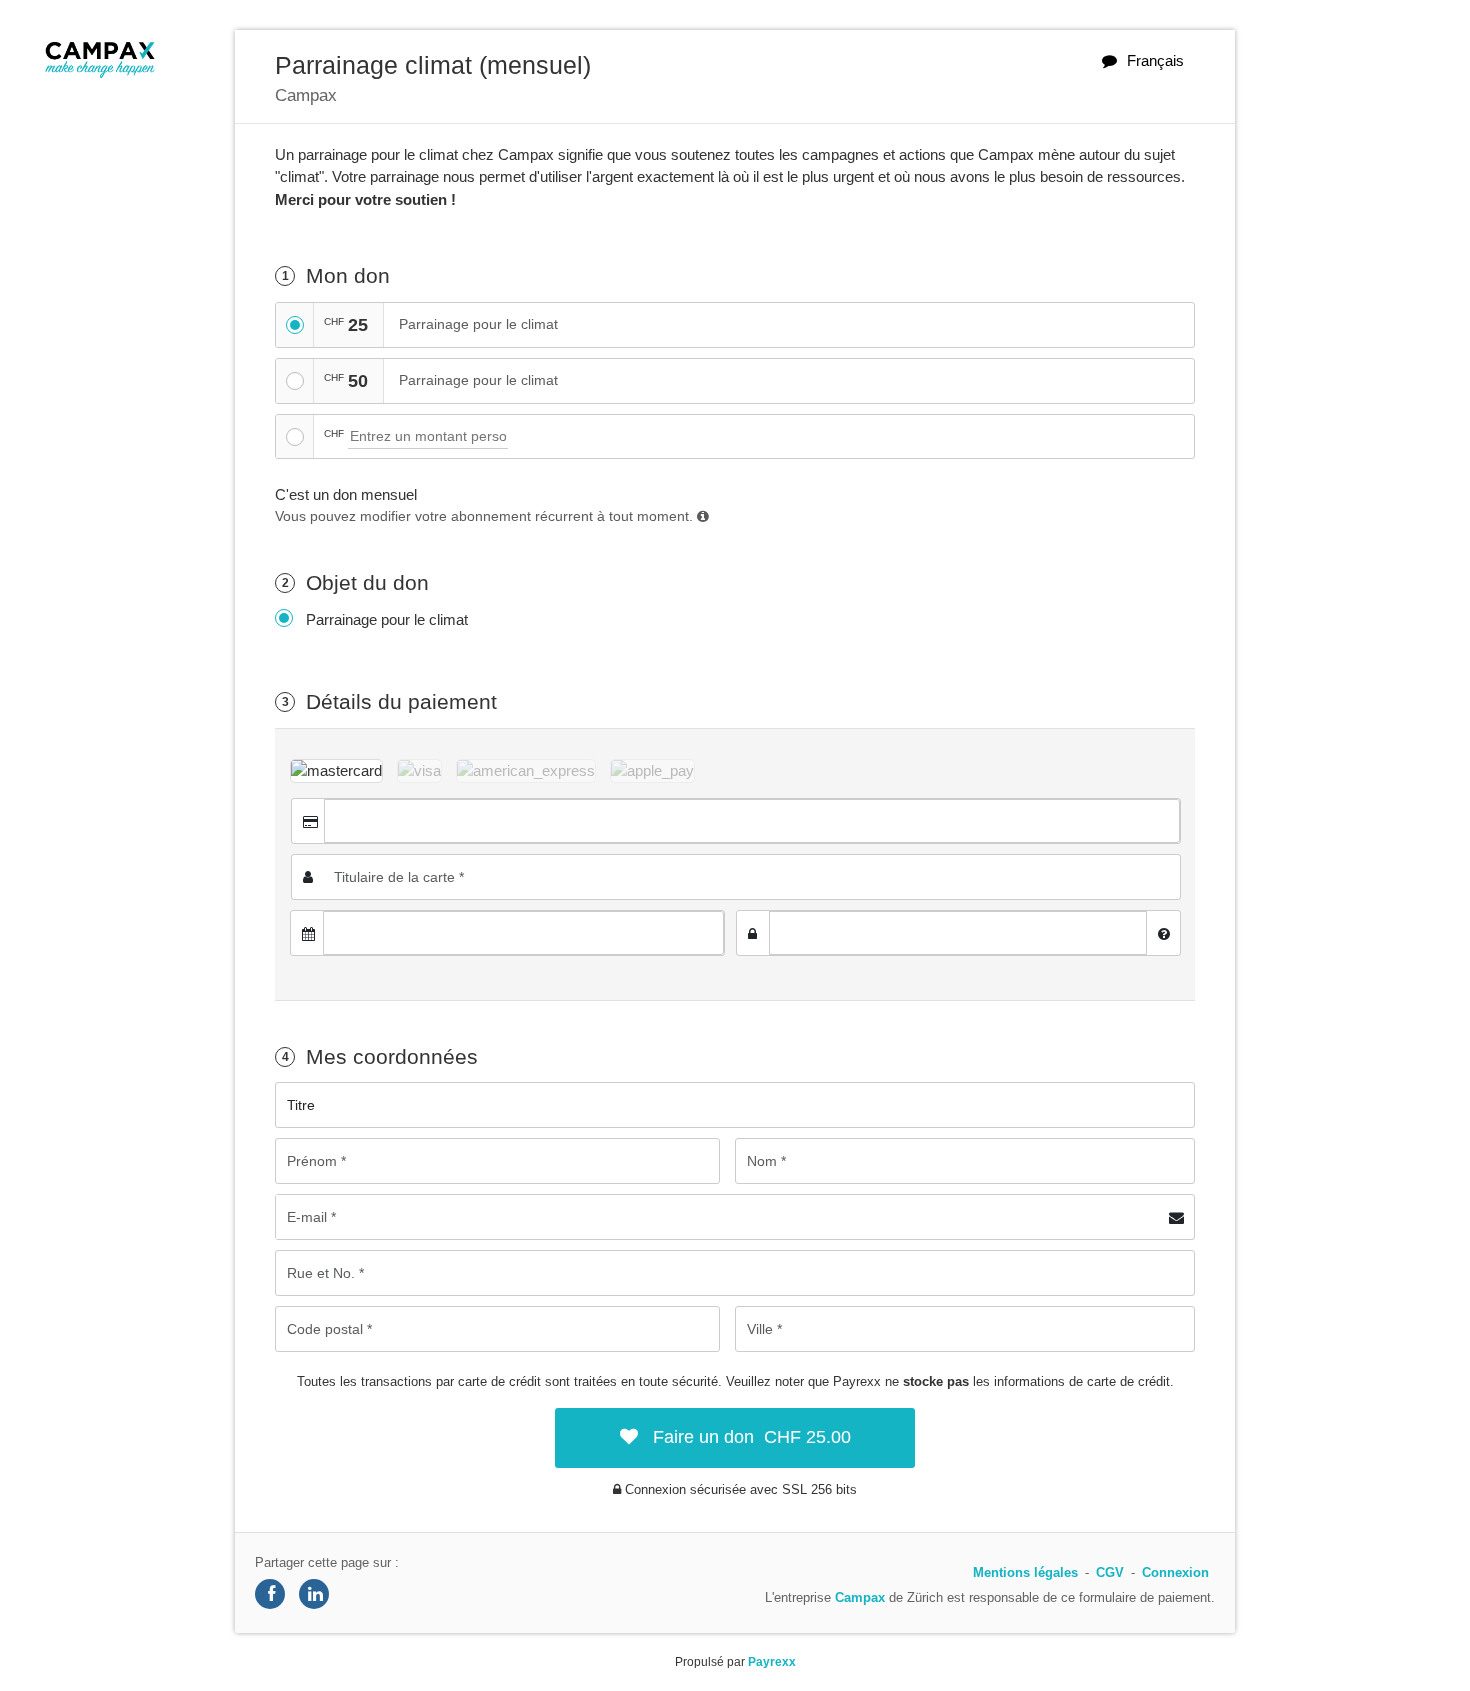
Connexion (1175, 1572)
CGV (1110, 1572)
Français (1155, 60)
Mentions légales (1025, 1572)
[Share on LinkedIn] (314, 1594)
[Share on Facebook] (270, 1594)
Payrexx (772, 1662)
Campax (860, 1597)
